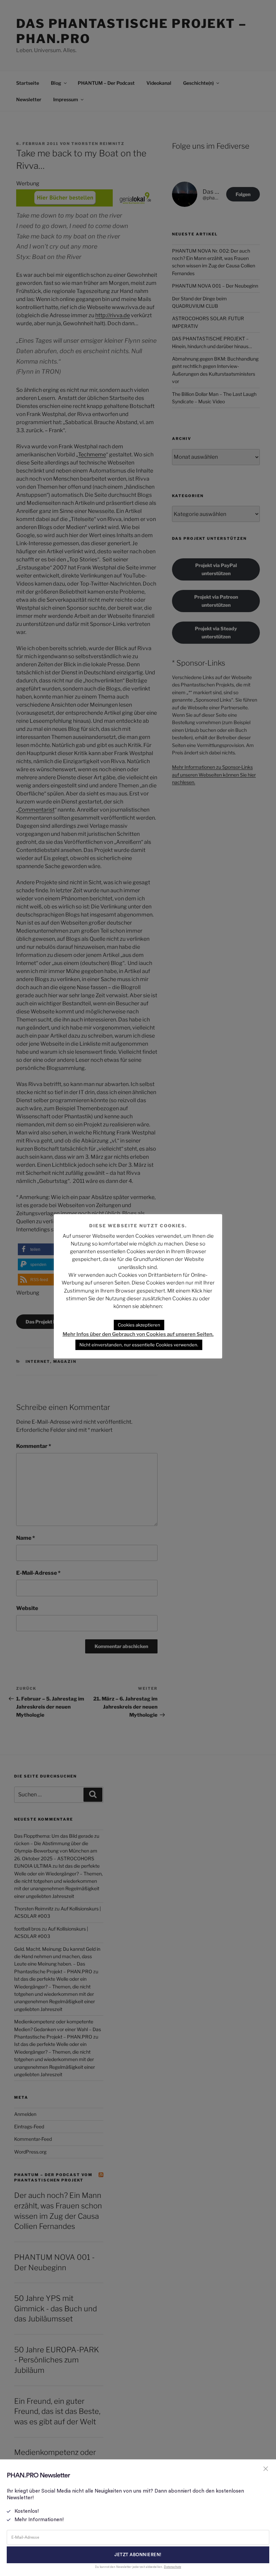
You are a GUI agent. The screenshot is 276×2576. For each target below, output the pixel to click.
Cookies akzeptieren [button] (139, 1325)
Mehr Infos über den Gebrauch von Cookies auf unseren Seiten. (138, 1334)
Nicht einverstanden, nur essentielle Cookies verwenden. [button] (139, 1345)
